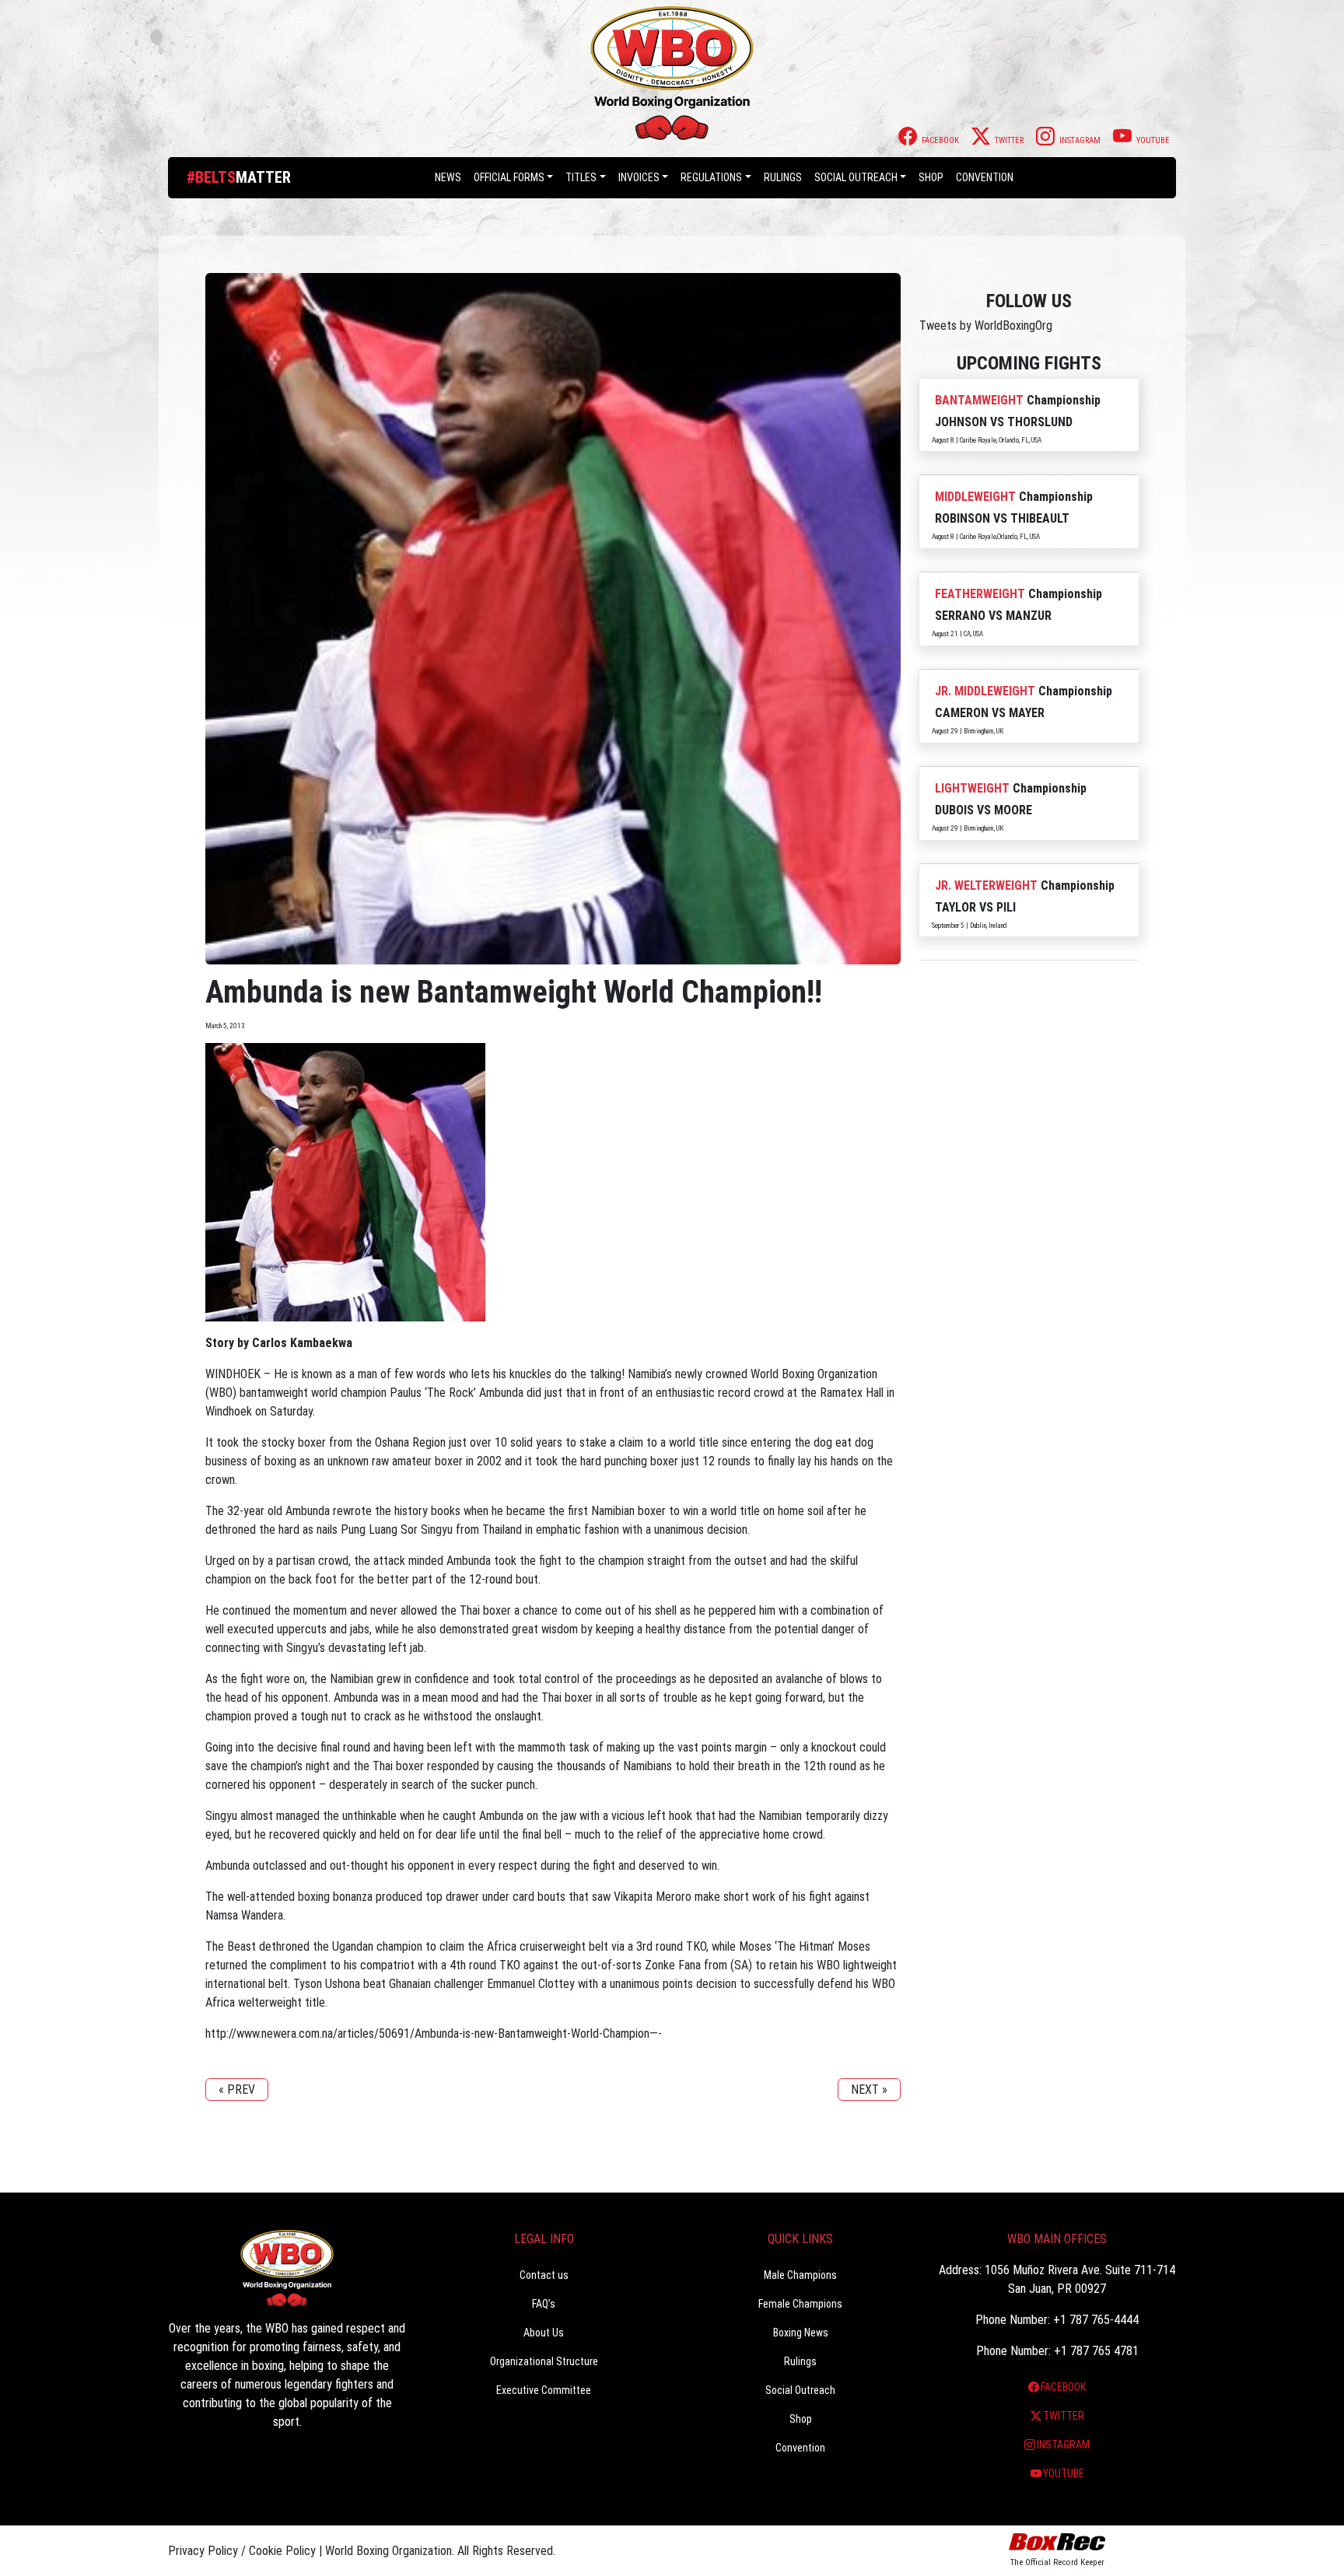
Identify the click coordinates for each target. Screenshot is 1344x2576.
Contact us (544, 2275)
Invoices (639, 177)
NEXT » (869, 2089)
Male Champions (800, 2275)
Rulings (783, 177)
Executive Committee (544, 2390)
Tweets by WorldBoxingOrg (986, 325)
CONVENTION (985, 177)
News (448, 177)
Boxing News (801, 2333)
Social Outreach (856, 177)
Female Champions (800, 2304)
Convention (800, 2448)
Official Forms (509, 177)
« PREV (237, 2089)
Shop (931, 177)
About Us (544, 2333)
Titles (581, 177)
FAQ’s (544, 2304)
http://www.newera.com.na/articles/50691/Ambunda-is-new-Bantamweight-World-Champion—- (434, 2033)
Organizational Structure (544, 2361)
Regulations (711, 177)
